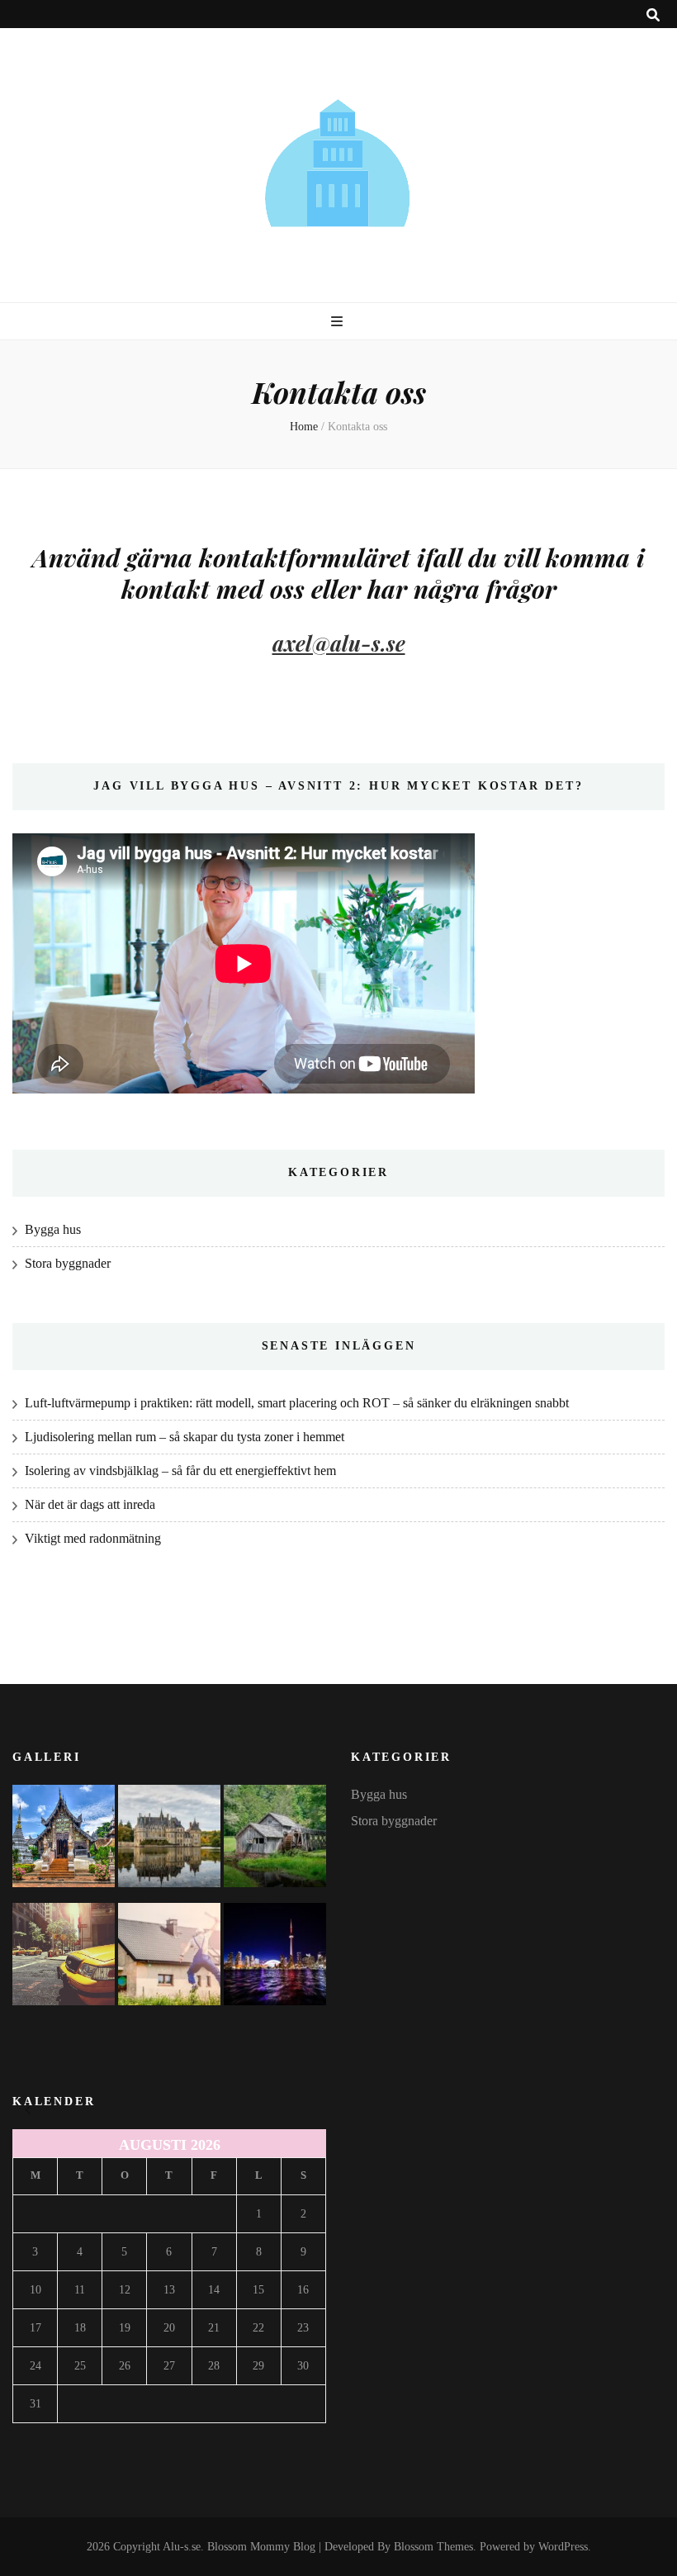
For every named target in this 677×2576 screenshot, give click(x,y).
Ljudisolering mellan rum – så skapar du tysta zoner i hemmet (185, 1437)
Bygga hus (53, 1229)
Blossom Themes (433, 2547)
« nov (28, 2110)
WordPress (563, 2547)
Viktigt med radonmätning (93, 1538)
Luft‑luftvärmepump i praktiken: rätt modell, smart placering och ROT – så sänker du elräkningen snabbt (297, 1403)
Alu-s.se (182, 2547)
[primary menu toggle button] (339, 322)
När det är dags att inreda (90, 1504)
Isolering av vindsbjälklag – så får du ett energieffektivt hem (180, 1471)
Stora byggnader (68, 1263)
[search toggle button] (653, 15)
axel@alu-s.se (339, 643)
